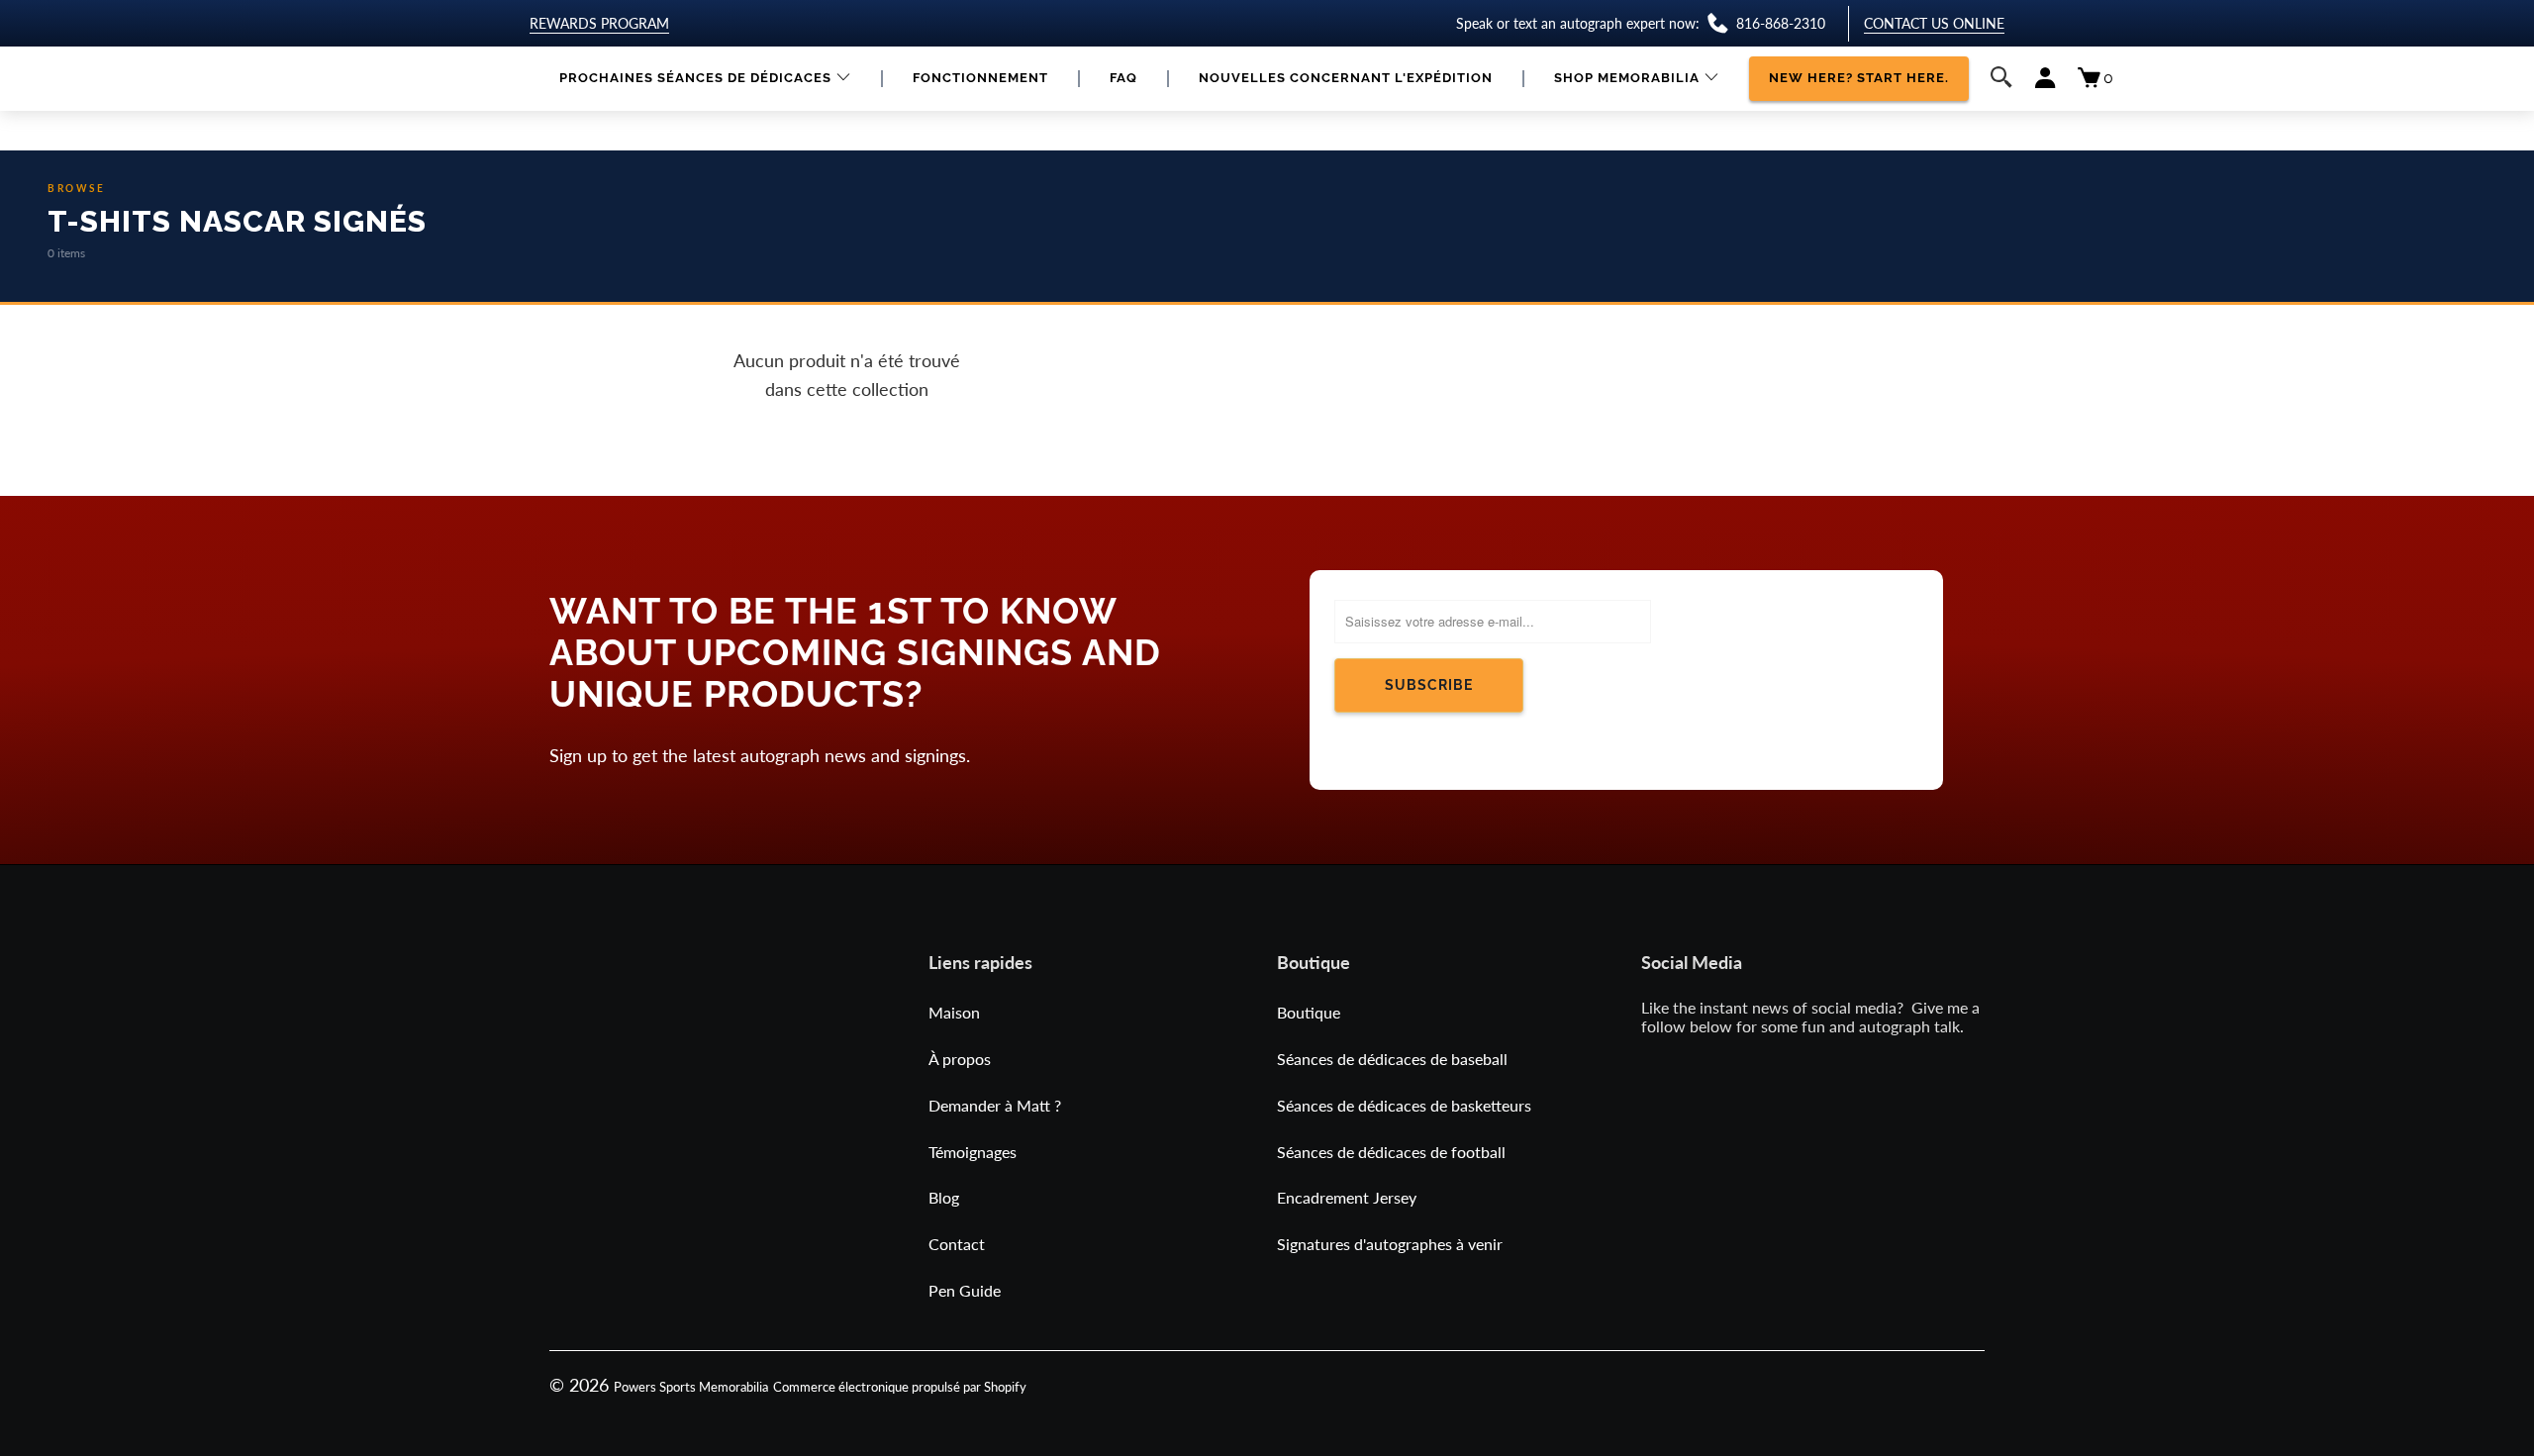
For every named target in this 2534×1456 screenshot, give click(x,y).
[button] (705, 79)
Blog (944, 1197)
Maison (954, 1012)
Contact (957, 1244)
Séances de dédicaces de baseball (1392, 1059)
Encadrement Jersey (1347, 1197)
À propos (960, 1059)
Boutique (1309, 1012)
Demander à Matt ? (995, 1105)
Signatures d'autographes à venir (1390, 1244)
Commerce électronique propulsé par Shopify (900, 1387)
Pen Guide (965, 1290)
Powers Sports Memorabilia (691, 1387)
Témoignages (973, 1152)
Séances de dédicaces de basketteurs (1404, 1105)
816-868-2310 (1781, 23)
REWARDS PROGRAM (599, 23)
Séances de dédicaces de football (1391, 1152)
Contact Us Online (1934, 23)
